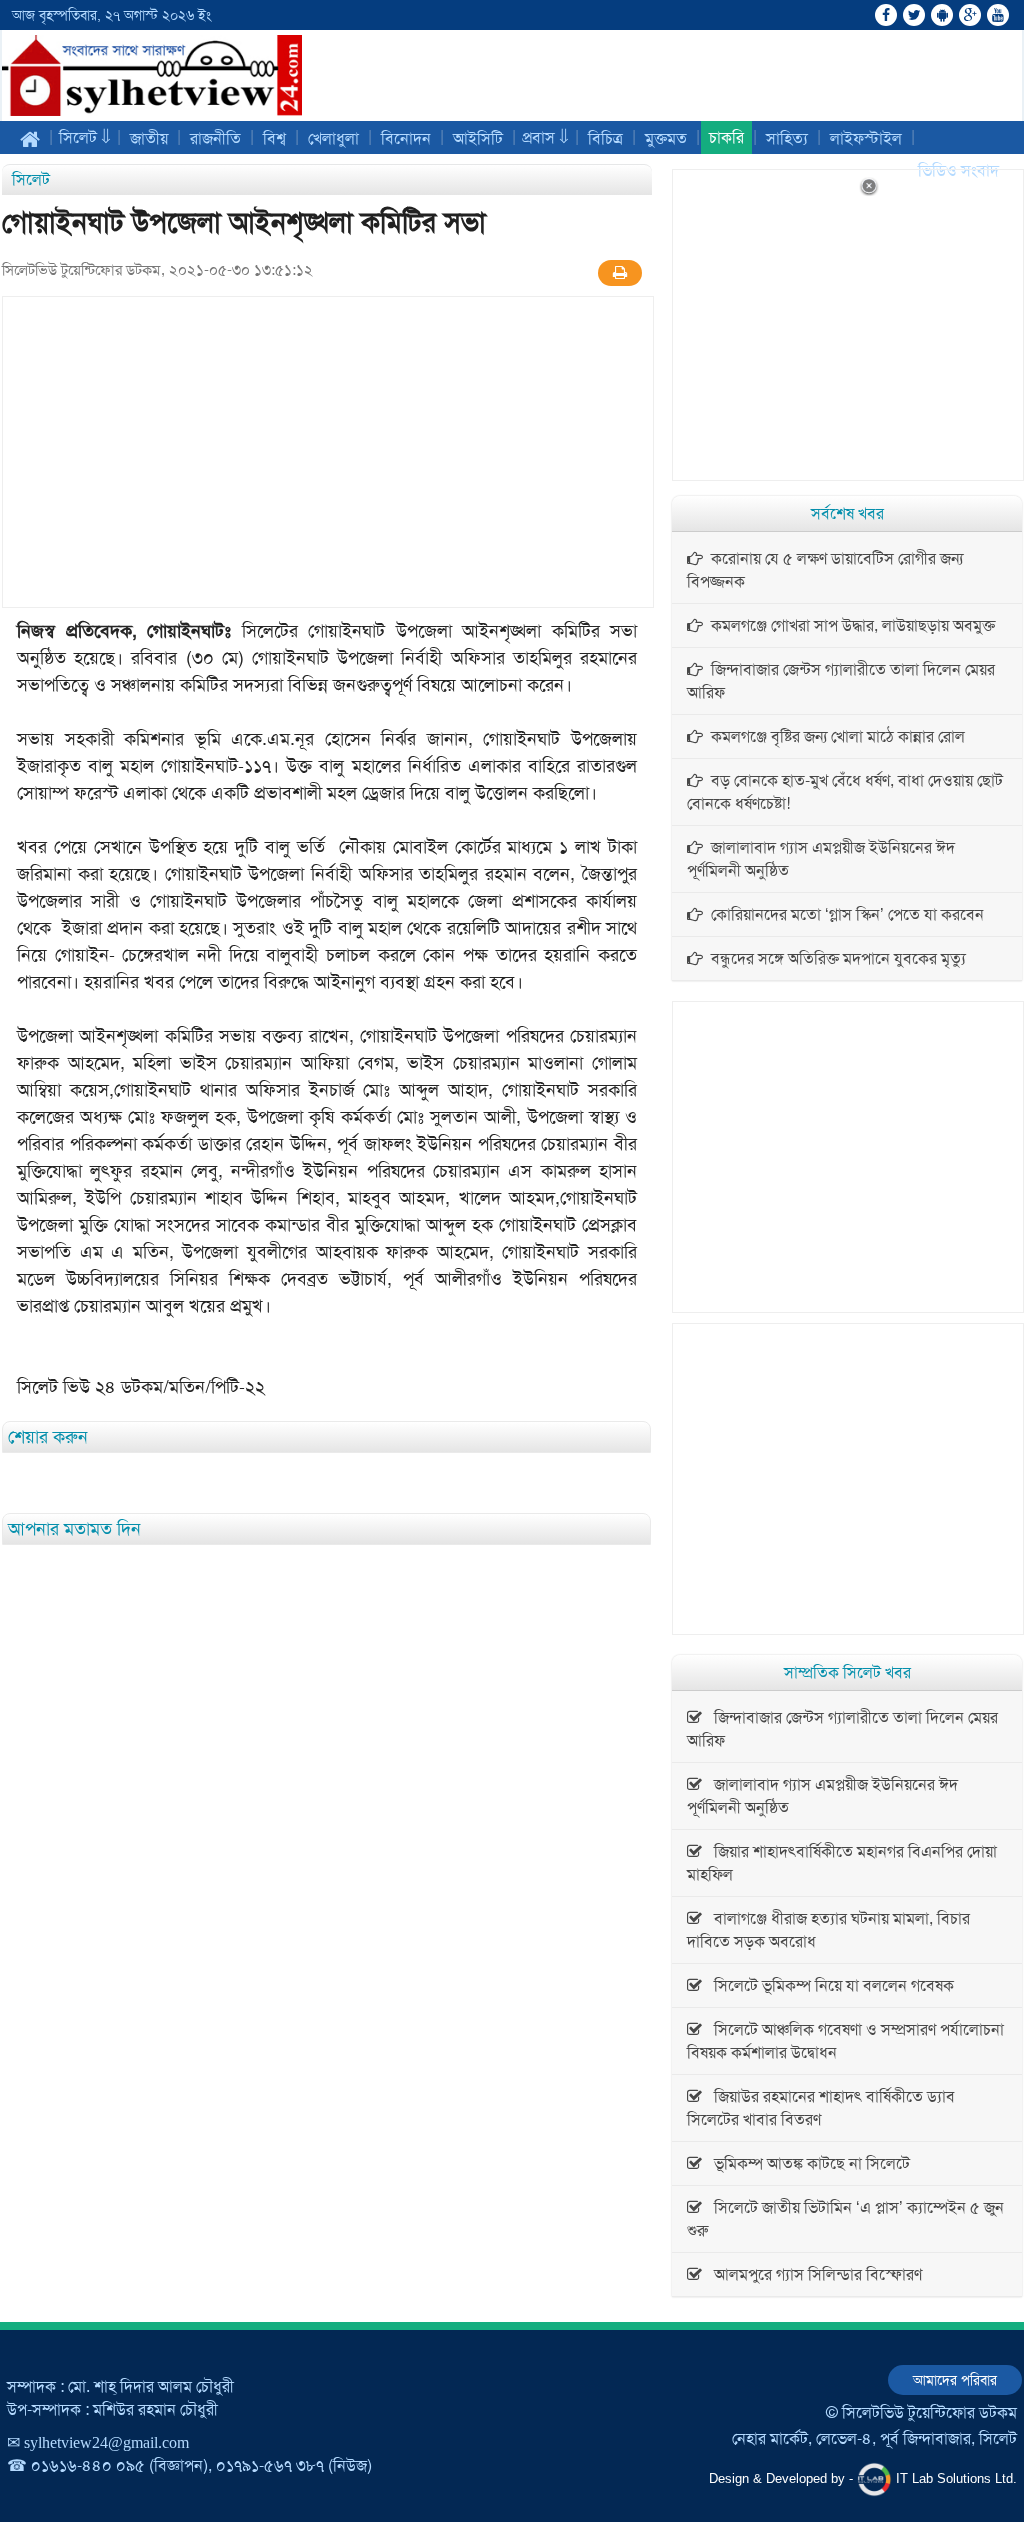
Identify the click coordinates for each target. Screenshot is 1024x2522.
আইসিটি (478, 138)
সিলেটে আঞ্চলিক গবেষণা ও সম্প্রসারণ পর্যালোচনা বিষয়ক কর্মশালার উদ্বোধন (845, 2041)
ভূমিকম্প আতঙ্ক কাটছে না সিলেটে (806, 2163)
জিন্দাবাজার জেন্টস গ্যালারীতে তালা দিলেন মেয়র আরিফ (841, 681)
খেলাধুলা (333, 138)
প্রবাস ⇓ (545, 137)
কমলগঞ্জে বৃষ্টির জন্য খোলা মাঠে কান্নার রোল (834, 736)
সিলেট (31, 179)
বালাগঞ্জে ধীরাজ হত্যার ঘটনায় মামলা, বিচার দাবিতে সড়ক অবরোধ (828, 1930)
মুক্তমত (666, 138)
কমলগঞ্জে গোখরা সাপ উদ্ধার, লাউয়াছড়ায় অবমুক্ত (849, 625)
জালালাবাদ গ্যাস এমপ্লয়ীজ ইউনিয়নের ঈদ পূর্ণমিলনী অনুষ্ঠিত (821, 859)
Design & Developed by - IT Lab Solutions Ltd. (863, 2478)
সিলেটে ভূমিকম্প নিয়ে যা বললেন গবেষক (828, 1985)
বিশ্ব (274, 138)
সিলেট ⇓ (85, 137)
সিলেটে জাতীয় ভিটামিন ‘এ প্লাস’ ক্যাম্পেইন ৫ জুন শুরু (845, 2219)
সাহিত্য (787, 138)
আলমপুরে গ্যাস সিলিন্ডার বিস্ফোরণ (812, 2274)
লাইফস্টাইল (866, 138)
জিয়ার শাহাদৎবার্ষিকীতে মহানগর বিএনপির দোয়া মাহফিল (842, 1863)
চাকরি (726, 137)
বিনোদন (406, 138)
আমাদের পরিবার (955, 2380)
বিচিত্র (605, 138)
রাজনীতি (215, 138)
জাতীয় (149, 138)
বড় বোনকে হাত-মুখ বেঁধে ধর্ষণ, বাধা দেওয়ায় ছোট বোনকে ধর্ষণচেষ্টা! (845, 792)
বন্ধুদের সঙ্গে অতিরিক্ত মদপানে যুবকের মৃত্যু (834, 958)
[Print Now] (620, 273)
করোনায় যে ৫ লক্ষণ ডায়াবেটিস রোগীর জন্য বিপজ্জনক (825, 570)
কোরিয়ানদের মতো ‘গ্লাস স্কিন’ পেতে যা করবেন (843, 914)
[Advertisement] (328, 452)
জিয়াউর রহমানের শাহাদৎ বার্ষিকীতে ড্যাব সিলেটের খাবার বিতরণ (821, 2108)
